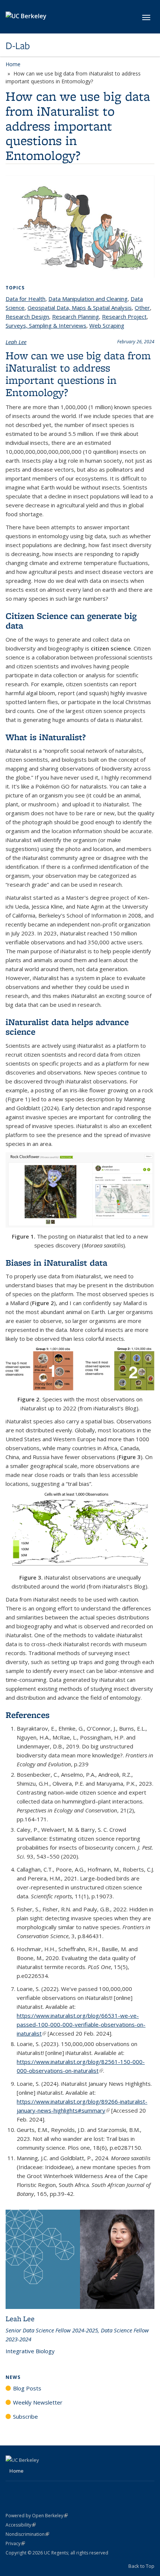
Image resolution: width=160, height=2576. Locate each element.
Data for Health (25, 299)
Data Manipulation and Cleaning (88, 299)
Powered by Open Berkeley (37, 2516)
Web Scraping (107, 325)
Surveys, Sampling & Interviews (46, 325)
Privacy (15, 2543)
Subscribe (25, 2416)
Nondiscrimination (27, 2534)
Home (13, 64)
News (13, 2377)
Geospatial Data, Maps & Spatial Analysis (80, 308)
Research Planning (76, 317)
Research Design (27, 317)
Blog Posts (27, 2388)
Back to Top (141, 2566)
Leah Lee (16, 342)
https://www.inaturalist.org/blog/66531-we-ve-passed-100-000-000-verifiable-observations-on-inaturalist (81, 2024)
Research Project (124, 317)
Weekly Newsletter (38, 2402)
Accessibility (21, 2525)
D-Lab (18, 46)
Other (142, 308)
